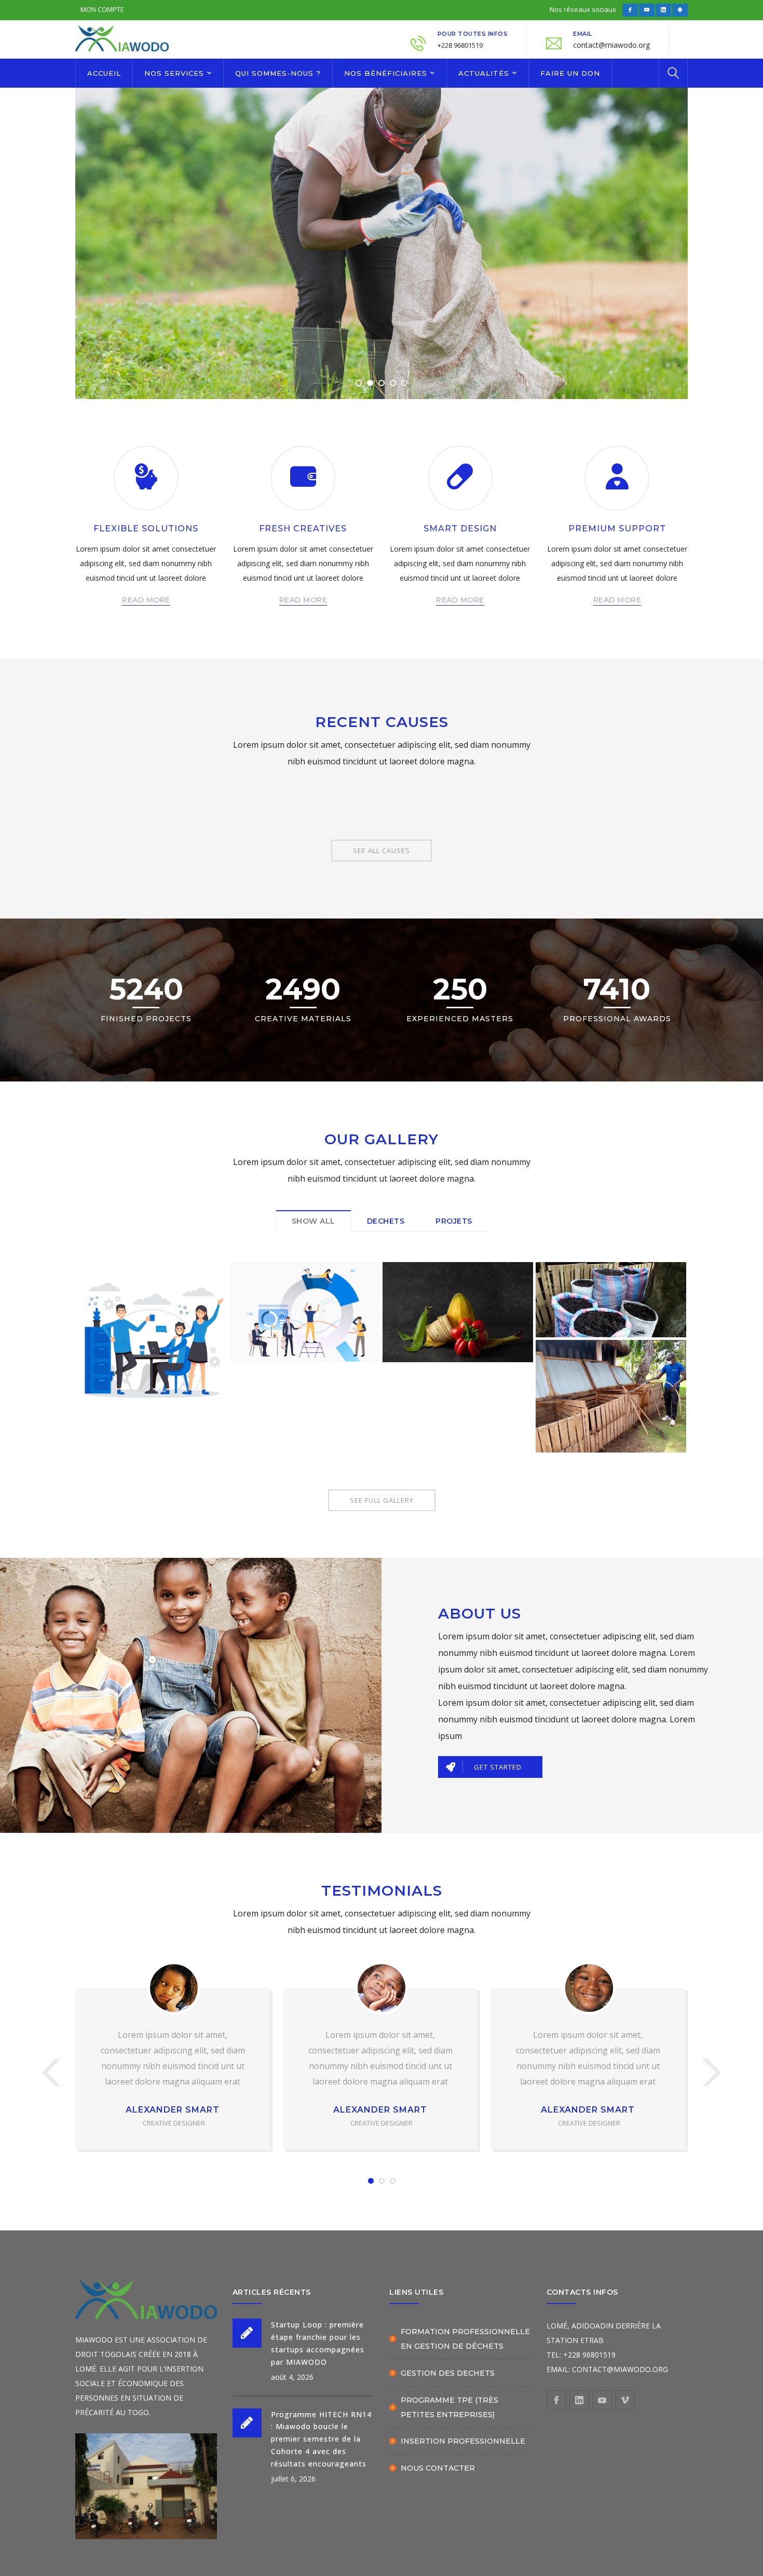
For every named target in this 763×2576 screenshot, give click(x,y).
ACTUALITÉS (484, 73)
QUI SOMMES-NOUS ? (278, 73)
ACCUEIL (104, 73)
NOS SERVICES (174, 73)
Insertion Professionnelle (463, 2441)
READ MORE (146, 600)
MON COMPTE (102, 9)
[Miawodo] (122, 37)
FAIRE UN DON (570, 73)
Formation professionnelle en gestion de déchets (465, 2339)
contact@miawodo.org (611, 45)
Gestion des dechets (448, 2373)
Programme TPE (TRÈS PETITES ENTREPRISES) (449, 2407)
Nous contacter (438, 2468)
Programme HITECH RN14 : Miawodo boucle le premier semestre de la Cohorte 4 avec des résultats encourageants (321, 2439)
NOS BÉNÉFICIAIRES (386, 73)
